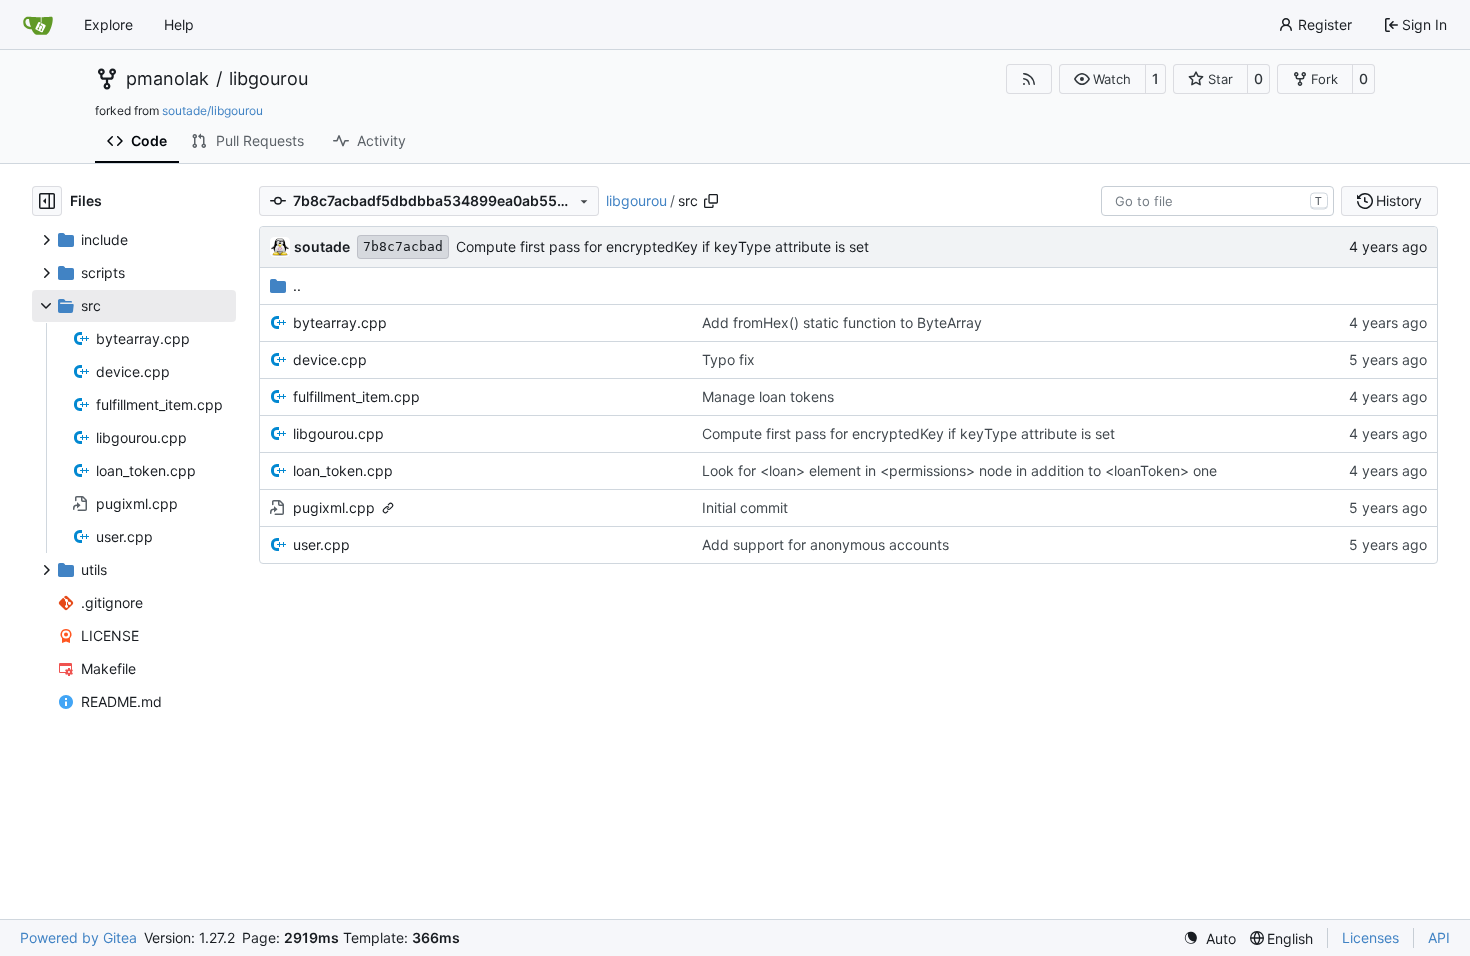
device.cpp (330, 359)
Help (179, 24)
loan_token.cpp (343, 470)
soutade (322, 246)
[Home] (38, 25)
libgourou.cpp (338, 433)
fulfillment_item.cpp (356, 396)
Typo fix (728, 359)
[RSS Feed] (1029, 79)
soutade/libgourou (212, 110)
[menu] (1209, 938)
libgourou (268, 79)
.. (297, 285)
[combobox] (1217, 201)
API (1439, 937)
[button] (1102, 79)
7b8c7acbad (403, 246)
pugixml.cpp (334, 507)
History (1399, 200)
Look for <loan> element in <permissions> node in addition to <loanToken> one (959, 470)
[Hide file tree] (47, 201)
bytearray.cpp (340, 322)
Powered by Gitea (78, 937)
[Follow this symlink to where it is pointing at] (388, 508)
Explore (108, 24)
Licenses (1370, 937)
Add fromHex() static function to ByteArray (842, 322)
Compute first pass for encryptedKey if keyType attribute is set (662, 246)
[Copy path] (711, 201)
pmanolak (167, 79)
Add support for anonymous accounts (825, 544)
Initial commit (745, 507)
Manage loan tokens (768, 396)
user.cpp (321, 544)
